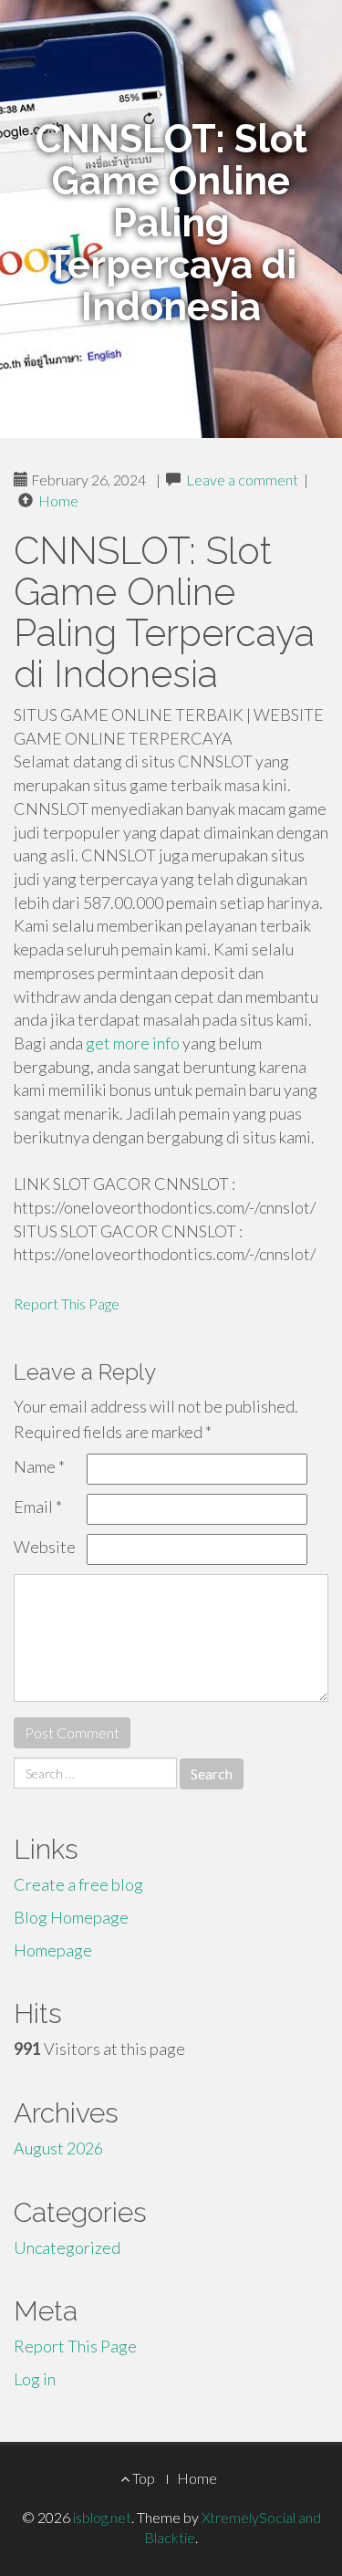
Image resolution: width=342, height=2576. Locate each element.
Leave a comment (242, 480)
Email (38, 1507)
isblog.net (102, 2517)
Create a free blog (78, 1884)
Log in (35, 2379)
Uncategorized (67, 2247)
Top (142, 2478)
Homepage (53, 1950)
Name (39, 1466)
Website (45, 1547)
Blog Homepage (71, 1917)
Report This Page (67, 1304)
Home (58, 501)
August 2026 (58, 2148)
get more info (133, 1043)
